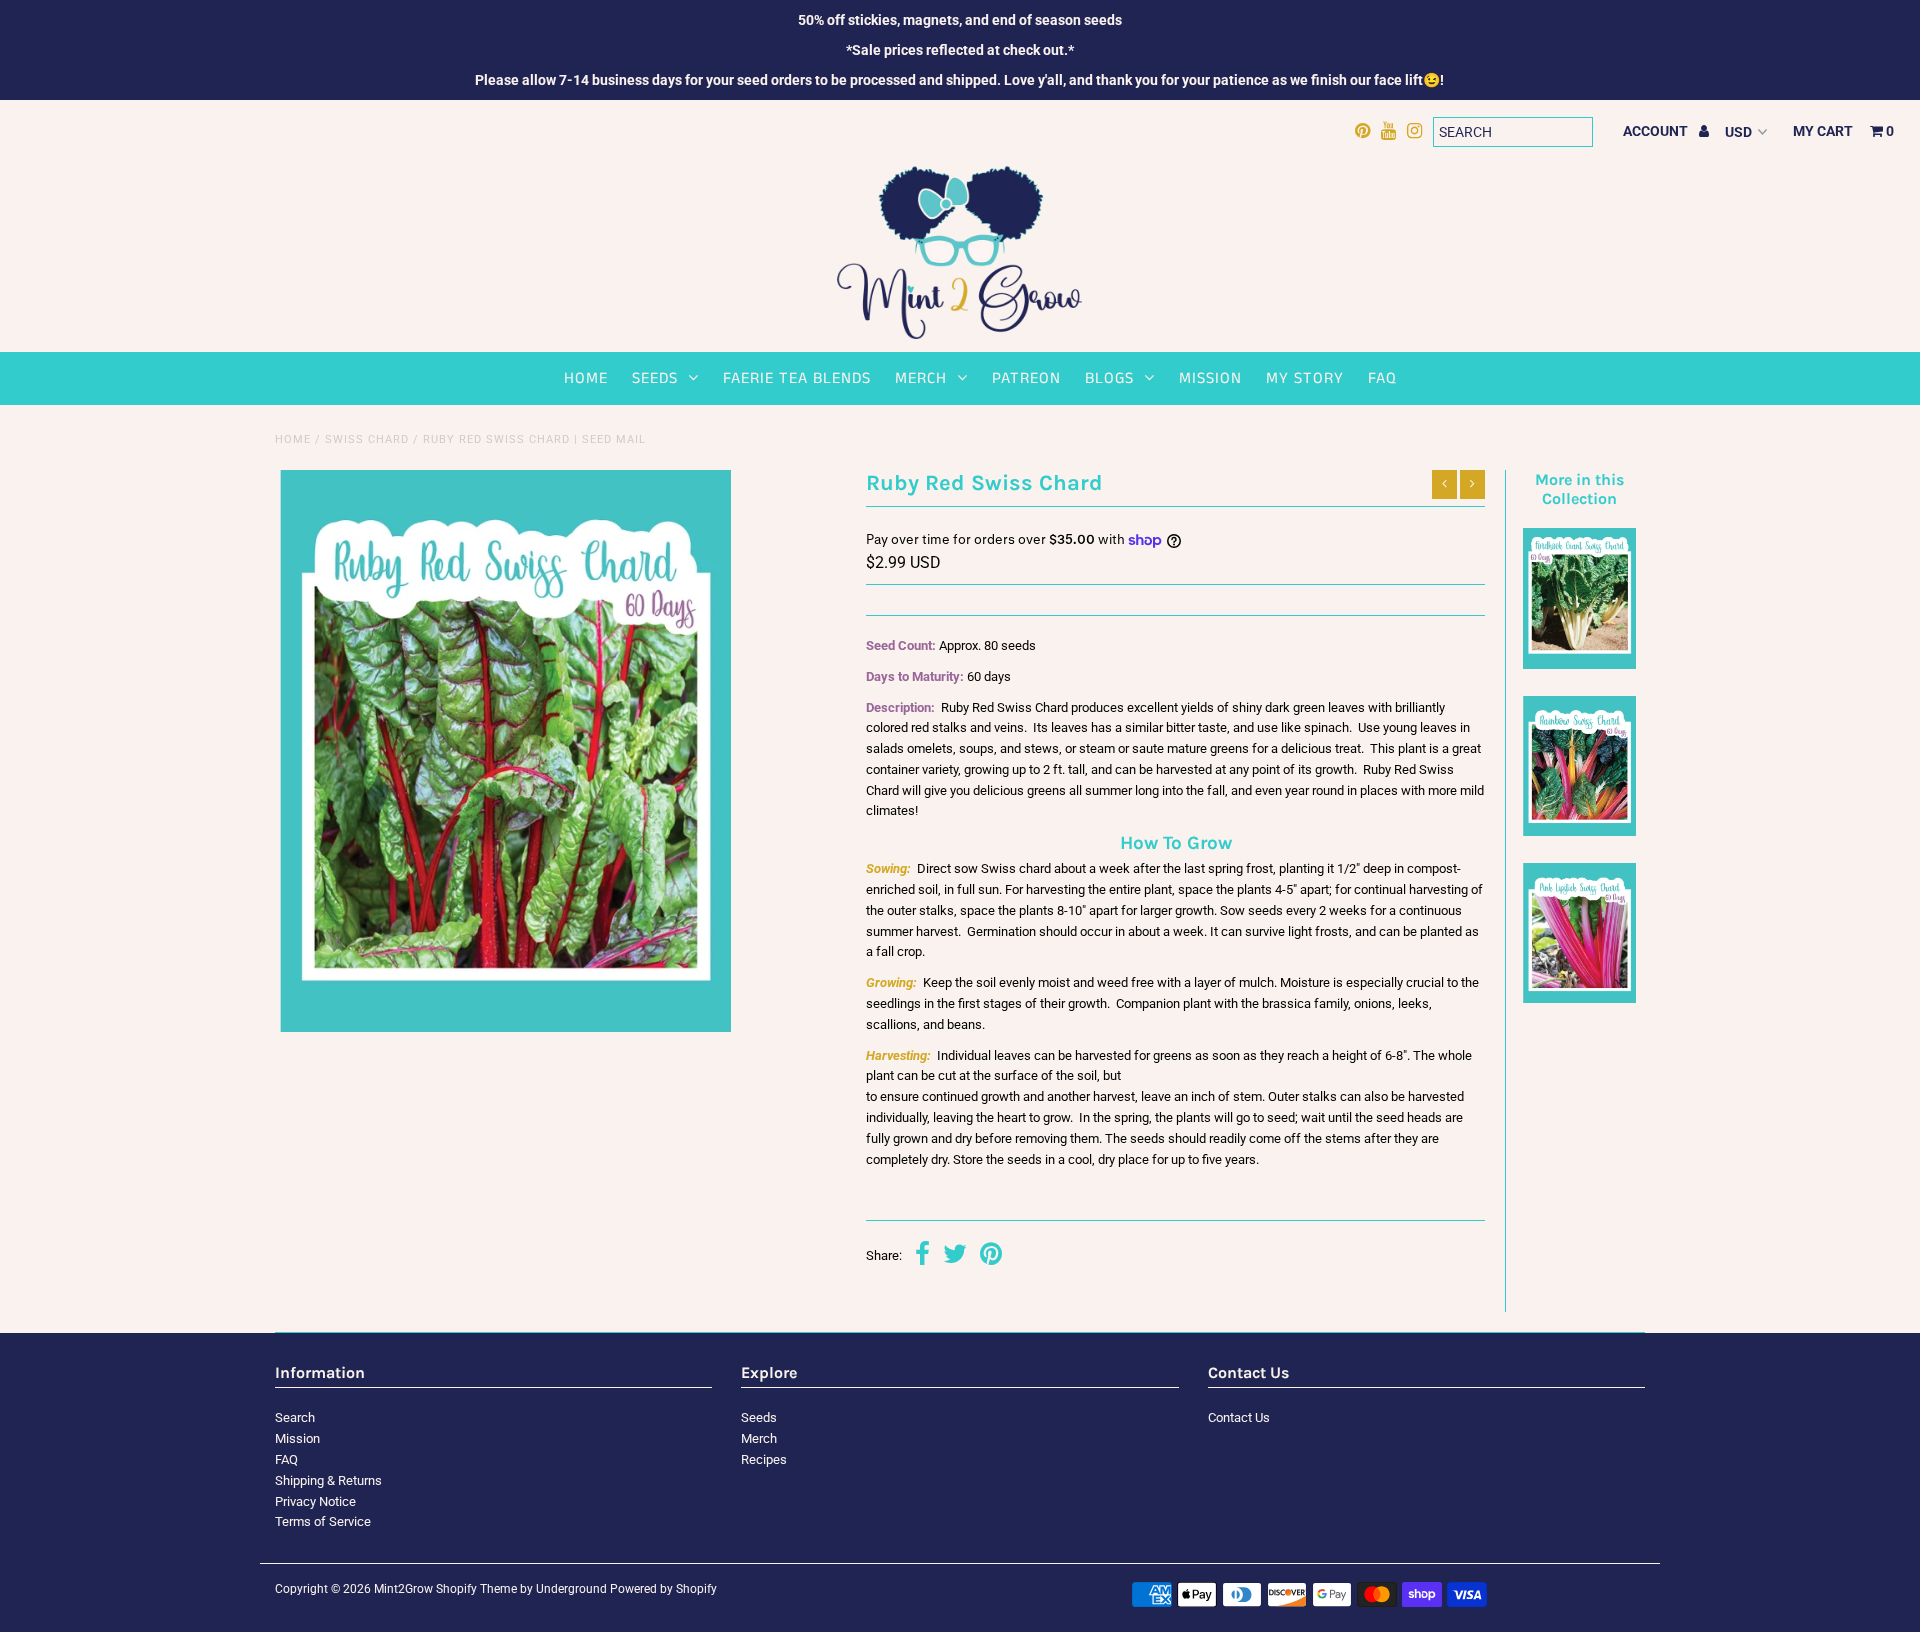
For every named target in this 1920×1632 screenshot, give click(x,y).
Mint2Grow (403, 1589)
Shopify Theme (476, 1589)
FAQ (1382, 378)
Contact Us (1239, 1417)
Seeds (655, 378)
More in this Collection (1579, 489)
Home (586, 378)
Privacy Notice (315, 1501)
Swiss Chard (367, 439)
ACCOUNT (1657, 131)
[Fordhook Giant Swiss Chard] (1579, 664)
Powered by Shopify (663, 1589)
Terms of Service (323, 1521)
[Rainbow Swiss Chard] (1579, 831)
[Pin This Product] (991, 1256)
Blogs (1109, 378)
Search (295, 1417)
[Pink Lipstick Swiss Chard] (1579, 998)
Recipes (764, 1459)
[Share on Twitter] (955, 1256)
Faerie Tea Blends (797, 378)
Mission (1210, 378)
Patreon (1026, 378)
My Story (1305, 378)
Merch (921, 378)
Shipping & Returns (328, 1480)
